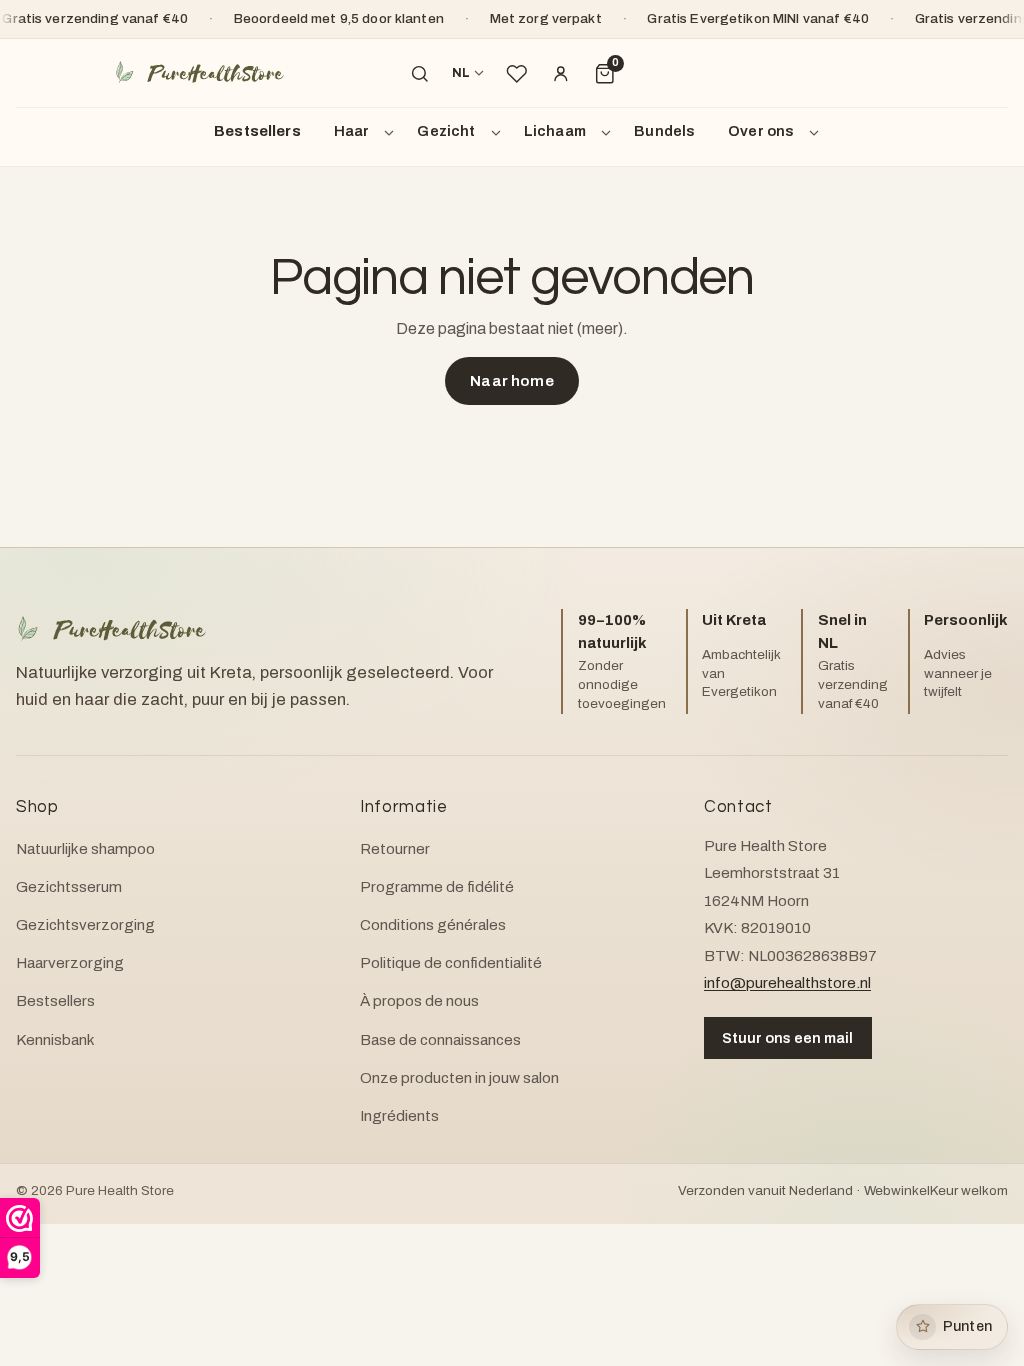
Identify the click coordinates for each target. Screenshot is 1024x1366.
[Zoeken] (420, 74)
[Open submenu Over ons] (817, 132)
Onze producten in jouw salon (459, 1078)
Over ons (761, 131)
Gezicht (446, 131)
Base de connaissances (440, 1040)
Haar (352, 131)
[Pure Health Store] (199, 73)
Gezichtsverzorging (85, 925)
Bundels (664, 131)
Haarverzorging (70, 963)
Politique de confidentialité (451, 963)
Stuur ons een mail (787, 1038)
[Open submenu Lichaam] (609, 132)
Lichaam (555, 131)
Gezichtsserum (69, 887)
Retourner (395, 849)
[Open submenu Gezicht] (499, 132)
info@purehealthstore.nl (787, 983)
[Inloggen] (561, 74)
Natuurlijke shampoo (85, 849)
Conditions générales (433, 925)
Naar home (511, 381)
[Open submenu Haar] (392, 132)
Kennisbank (55, 1040)
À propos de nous (419, 1001)
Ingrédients (399, 1116)
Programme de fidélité (437, 887)
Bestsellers (257, 131)
